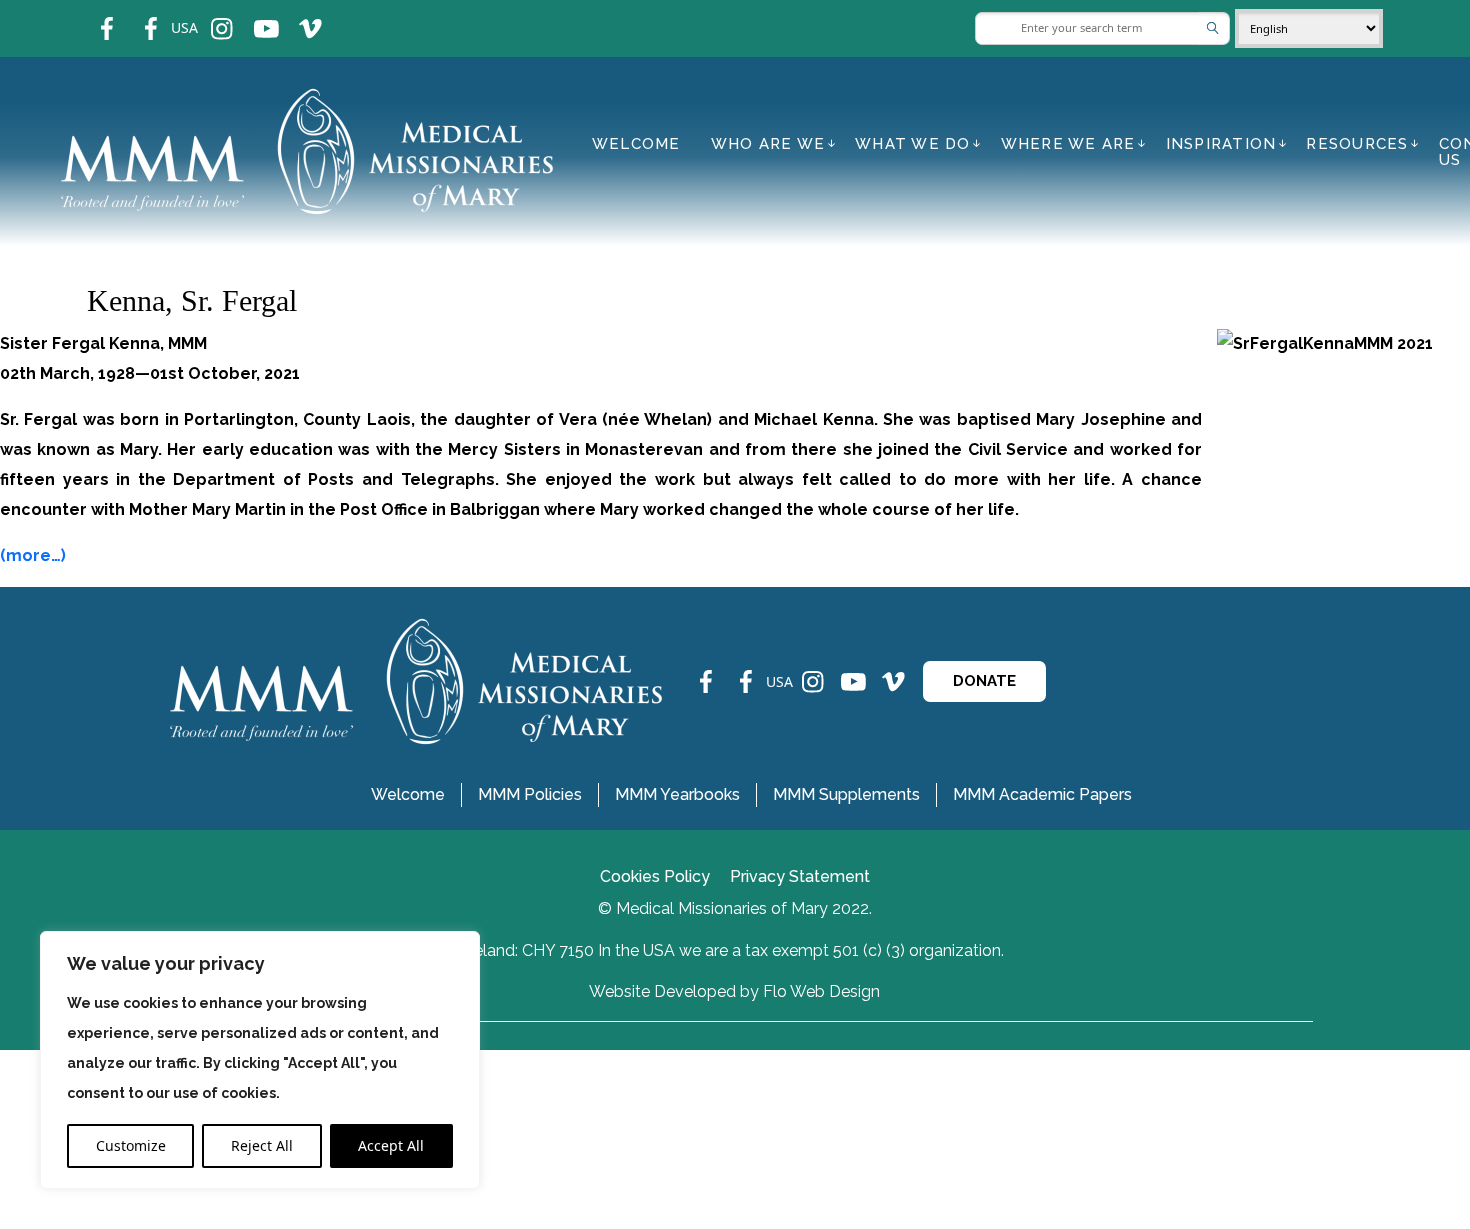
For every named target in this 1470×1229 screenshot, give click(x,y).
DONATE (984, 681)
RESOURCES (1357, 144)
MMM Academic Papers (1042, 794)
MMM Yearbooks (677, 794)
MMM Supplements (846, 794)
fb (92, 15)
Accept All (391, 1145)
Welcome (636, 144)
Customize (131, 1145)
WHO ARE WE (768, 144)
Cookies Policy (655, 876)
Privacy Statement (800, 876)
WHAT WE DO (913, 144)
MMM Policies (530, 794)
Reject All (262, 1145)
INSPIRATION (1221, 144)
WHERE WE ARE (1068, 144)
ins (208, 15)
